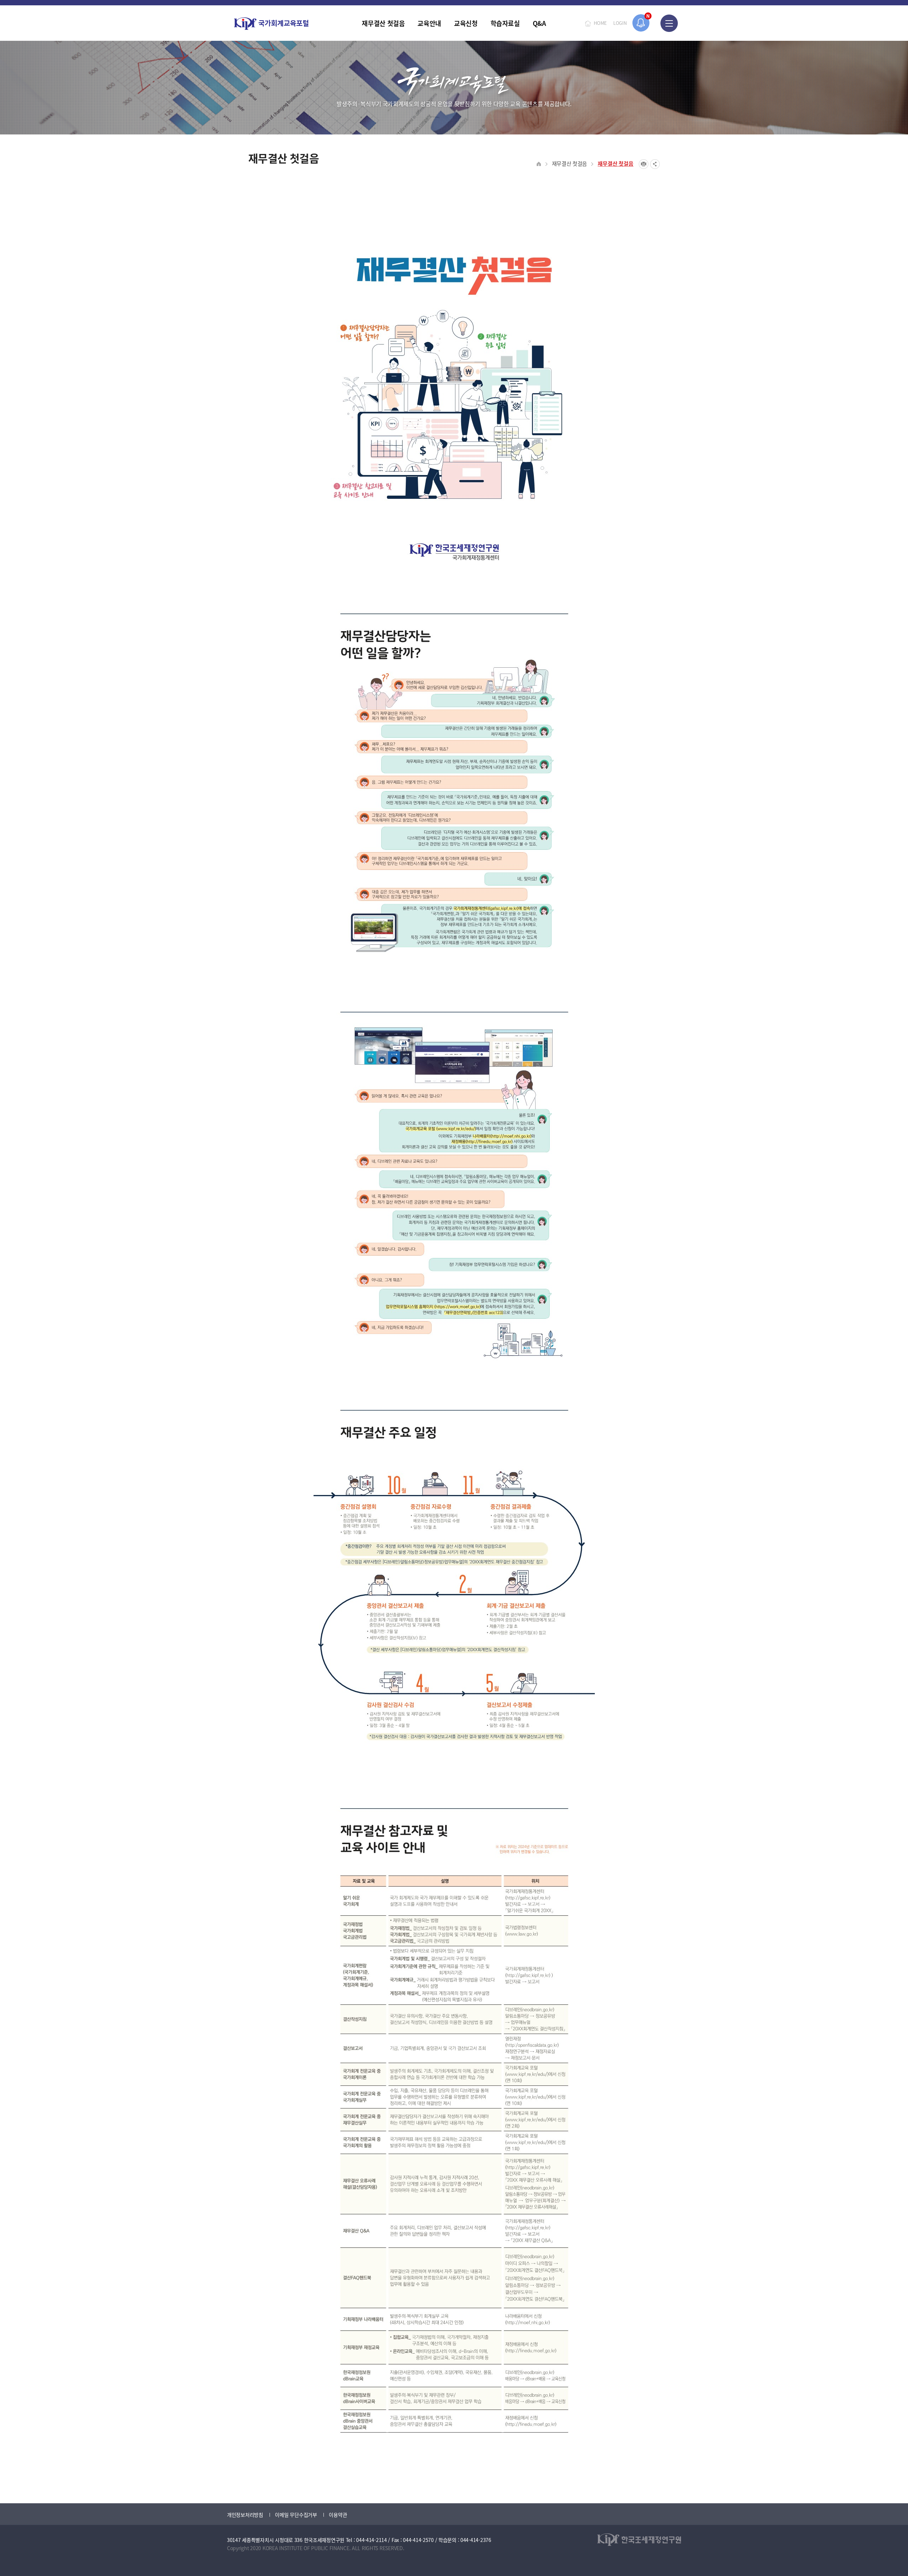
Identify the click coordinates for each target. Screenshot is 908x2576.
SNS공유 (655, 164)
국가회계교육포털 (271, 24)
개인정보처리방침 (245, 2515)
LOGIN (620, 23)
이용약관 (338, 2515)
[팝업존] (641, 23)
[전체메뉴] (669, 23)
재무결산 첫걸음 (570, 163)
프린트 (644, 164)
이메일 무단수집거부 (296, 2515)
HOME (600, 23)
